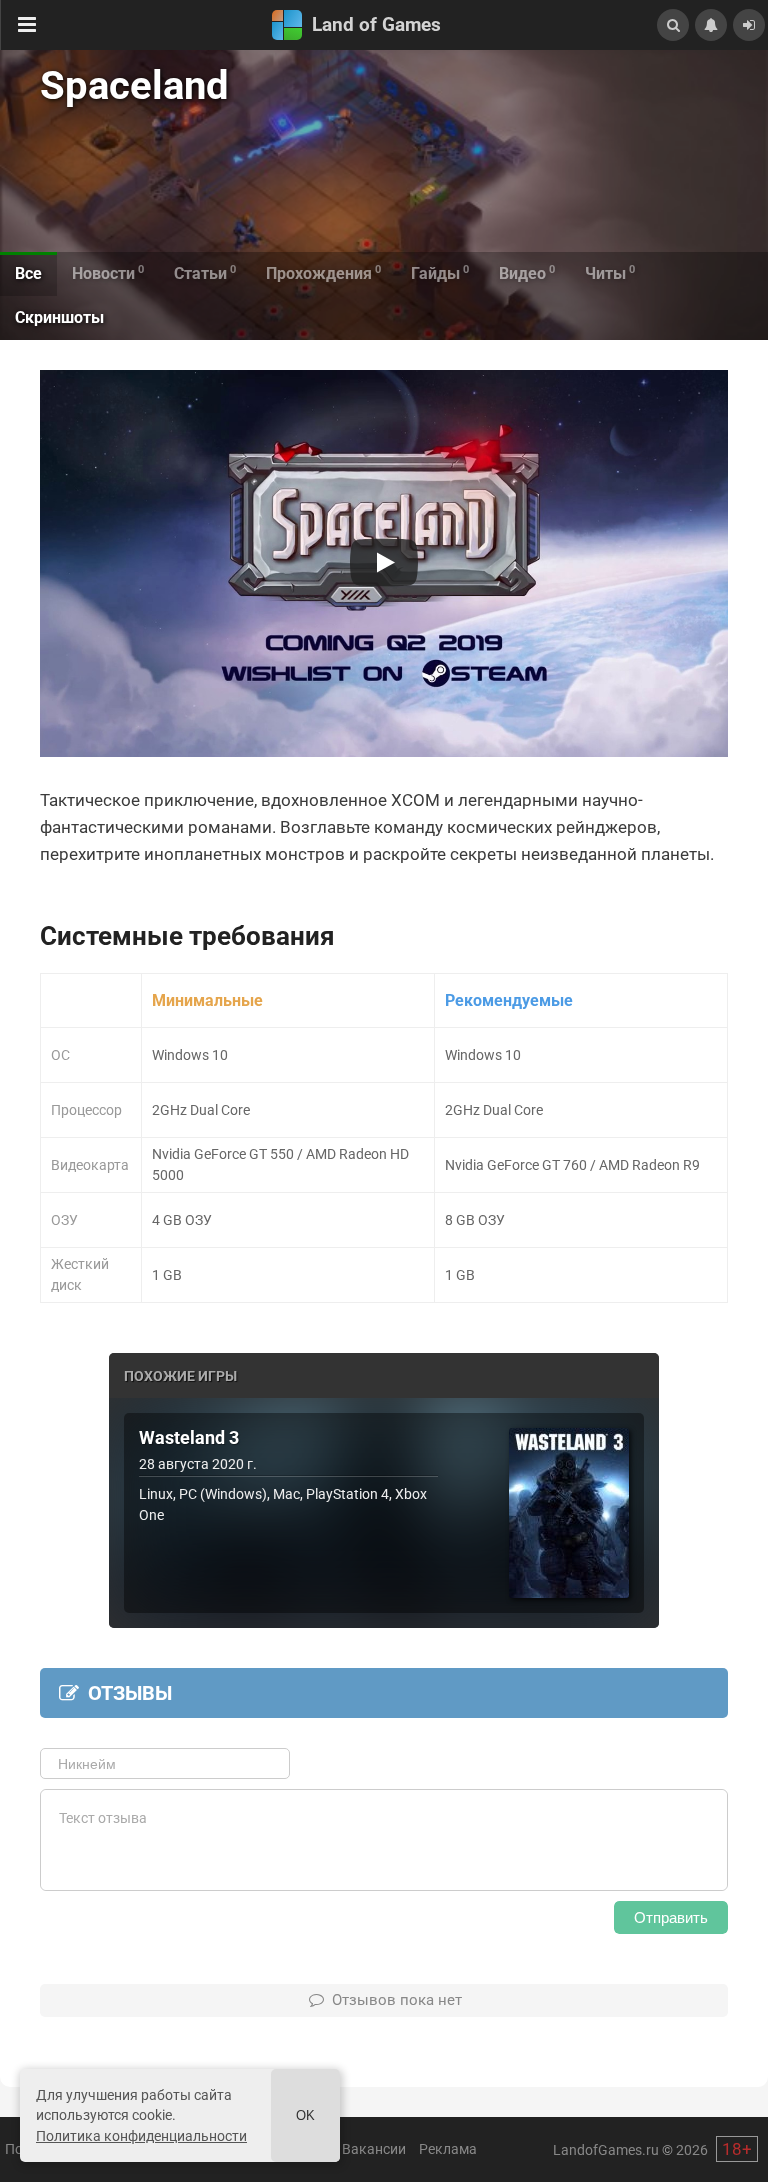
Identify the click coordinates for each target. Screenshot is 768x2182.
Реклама (448, 2149)
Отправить (671, 1917)
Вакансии (374, 2149)
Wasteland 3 (189, 1438)
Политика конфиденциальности (141, 2136)
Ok (305, 2115)
